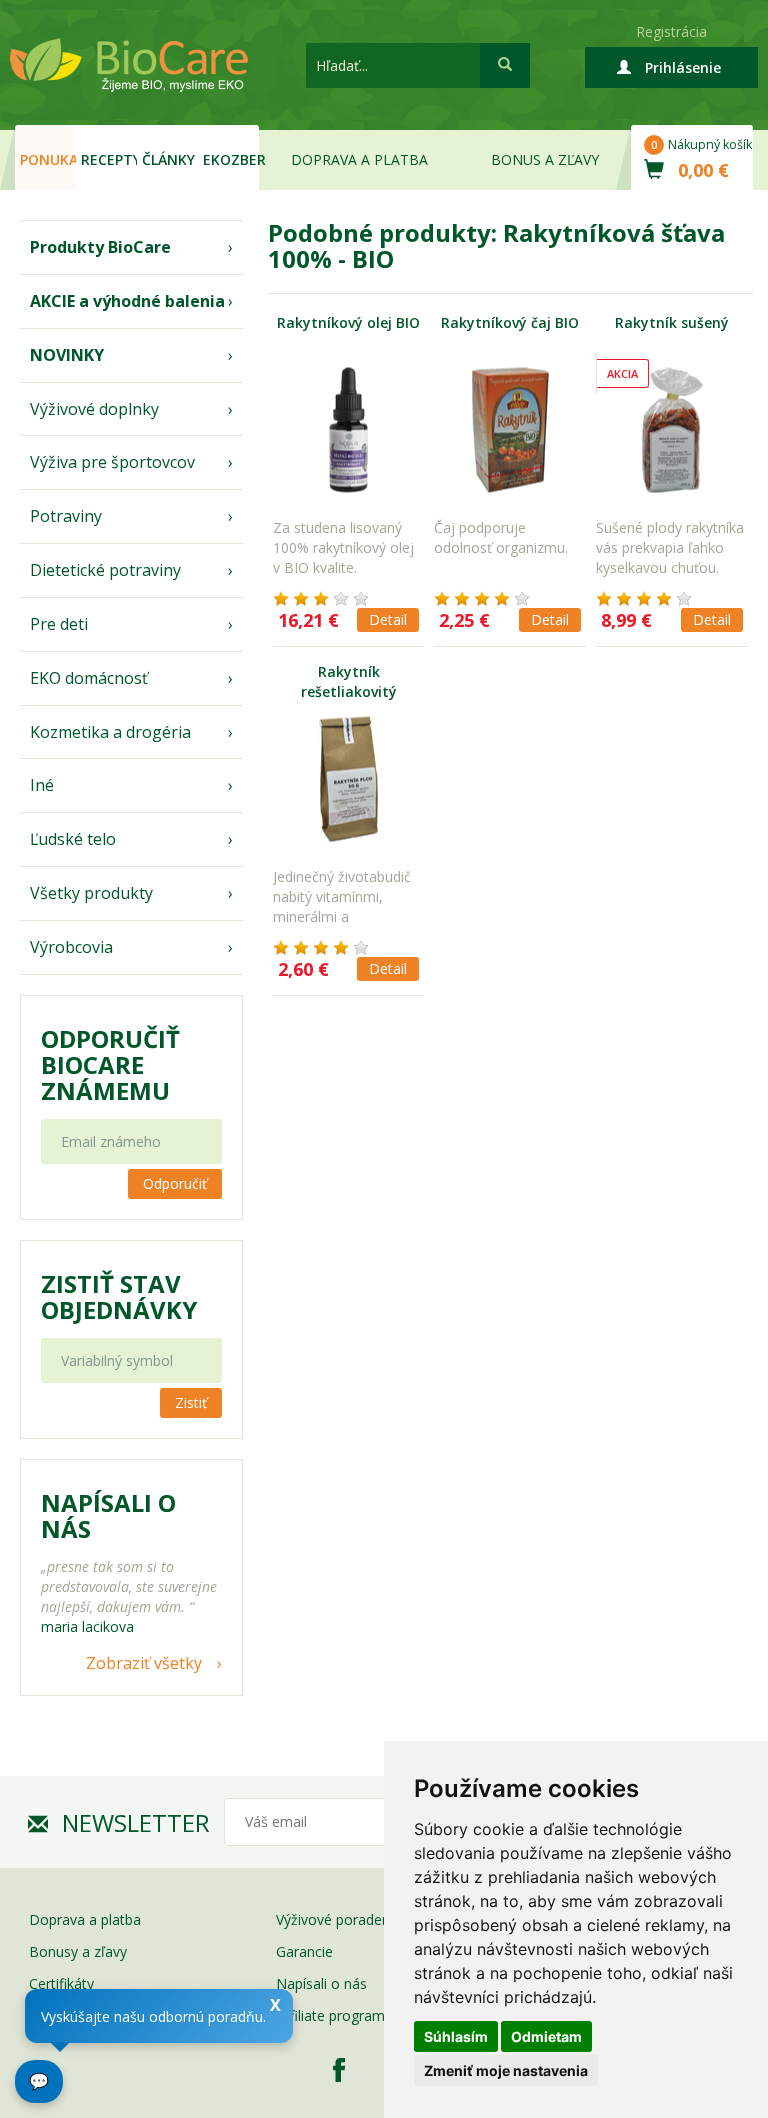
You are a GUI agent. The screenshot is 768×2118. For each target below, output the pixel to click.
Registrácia (671, 31)
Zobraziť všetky (144, 1663)
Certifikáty (61, 1983)
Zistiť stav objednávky (119, 1297)
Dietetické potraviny (105, 570)
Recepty (109, 159)
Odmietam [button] (546, 2036)
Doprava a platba (359, 159)
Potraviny (66, 516)
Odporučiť (175, 1183)
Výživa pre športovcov (112, 462)
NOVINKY (67, 355)
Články (168, 159)
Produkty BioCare (100, 247)
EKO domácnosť (89, 678)
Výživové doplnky (94, 409)
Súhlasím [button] (456, 2036)
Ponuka (48, 159)
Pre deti (59, 624)
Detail (388, 619)
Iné (42, 785)
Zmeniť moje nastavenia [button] (506, 2070)
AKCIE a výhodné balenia (127, 301)
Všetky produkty (91, 893)
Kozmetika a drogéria (110, 732)
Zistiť (191, 1402)
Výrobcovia (71, 947)
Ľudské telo (73, 839)
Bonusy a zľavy (78, 1951)
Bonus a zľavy (545, 159)
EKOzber (231, 159)
